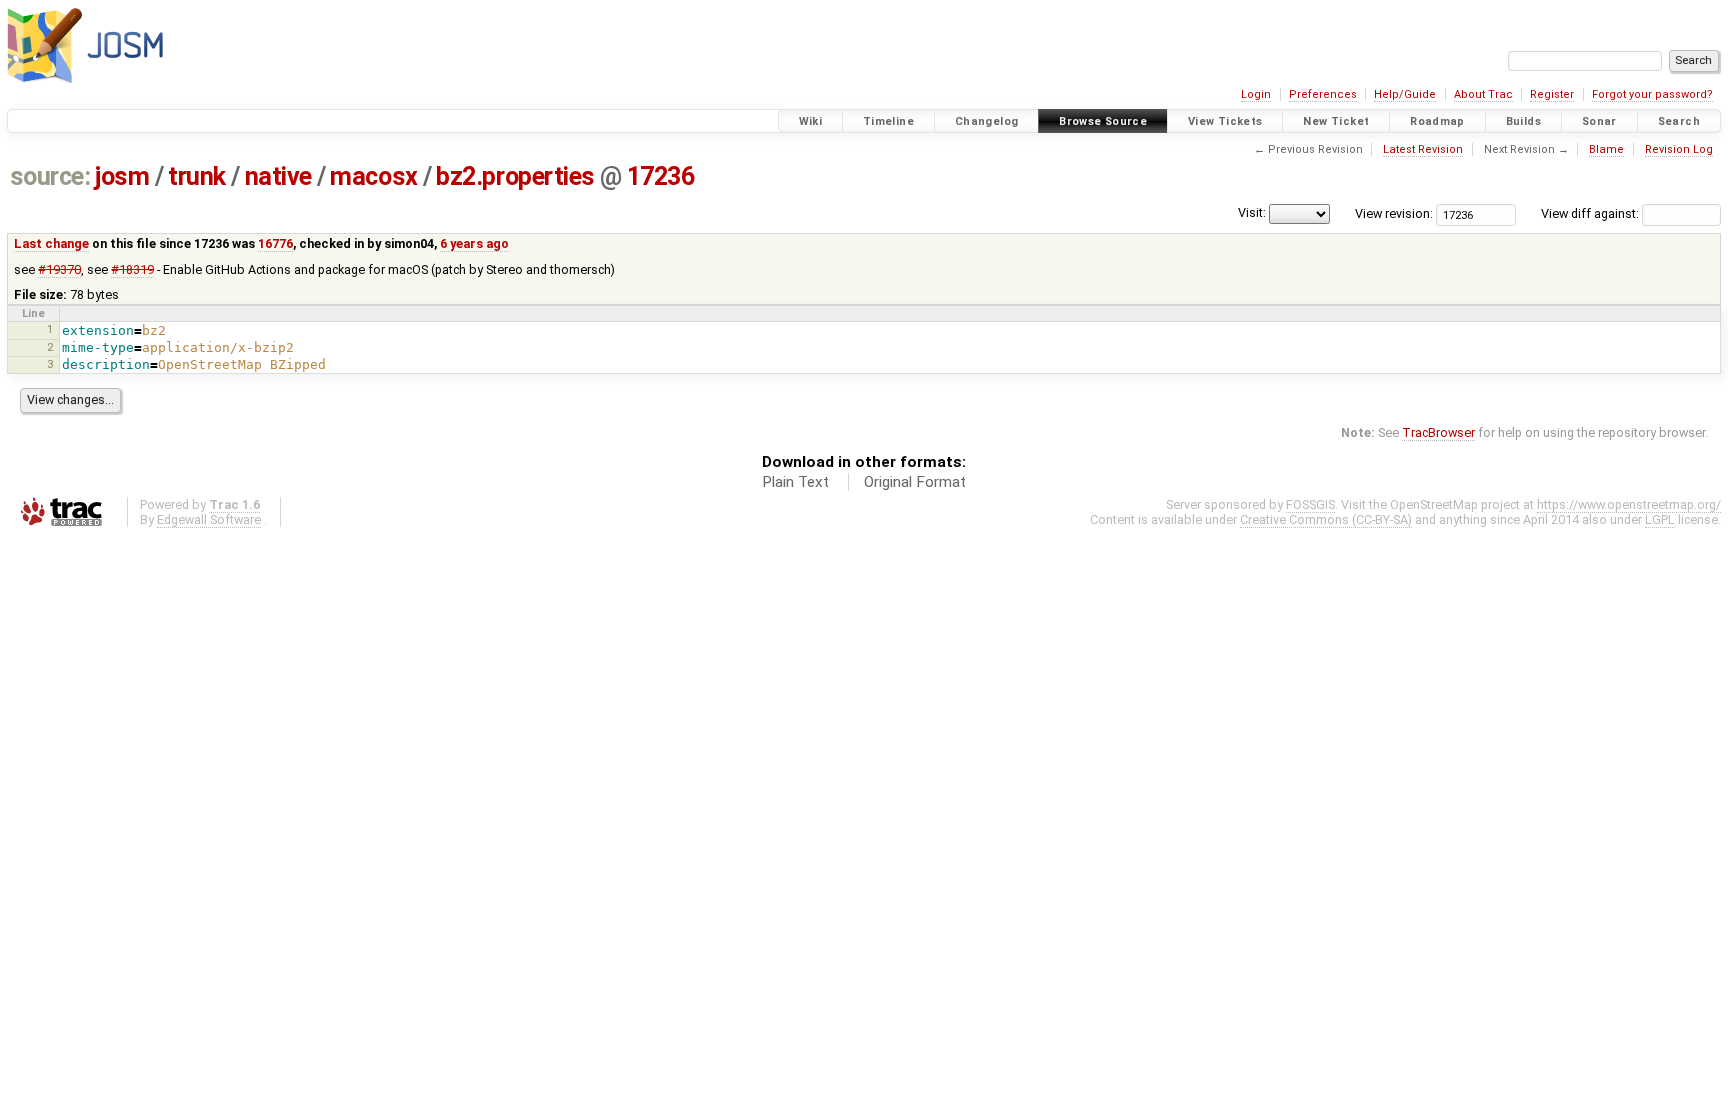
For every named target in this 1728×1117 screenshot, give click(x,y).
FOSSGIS (1310, 504)
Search (1679, 121)
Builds (1523, 121)
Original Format (915, 482)
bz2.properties (515, 176)
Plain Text (795, 482)
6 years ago (474, 243)
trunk (197, 176)
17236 (661, 176)
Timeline (888, 121)
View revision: (1394, 213)
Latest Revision (1423, 149)
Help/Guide (1405, 94)
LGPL (1660, 519)
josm (122, 176)
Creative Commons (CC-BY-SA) (1326, 519)
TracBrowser (1438, 432)
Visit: (1252, 212)
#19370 (59, 269)
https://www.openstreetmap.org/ (1629, 504)
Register (1552, 94)
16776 (275, 243)
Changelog (986, 121)
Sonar (1599, 121)
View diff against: (1591, 213)
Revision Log (1679, 149)
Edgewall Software (209, 519)
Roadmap (1437, 121)
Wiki (811, 121)
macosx (373, 176)
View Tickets (1225, 121)
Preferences (1323, 94)
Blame (1606, 149)
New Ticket (1336, 121)
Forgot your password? (1652, 94)
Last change (51, 243)
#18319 (132, 269)
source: (50, 176)
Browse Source (1103, 121)
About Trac (1483, 94)
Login (1256, 94)
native (278, 176)
